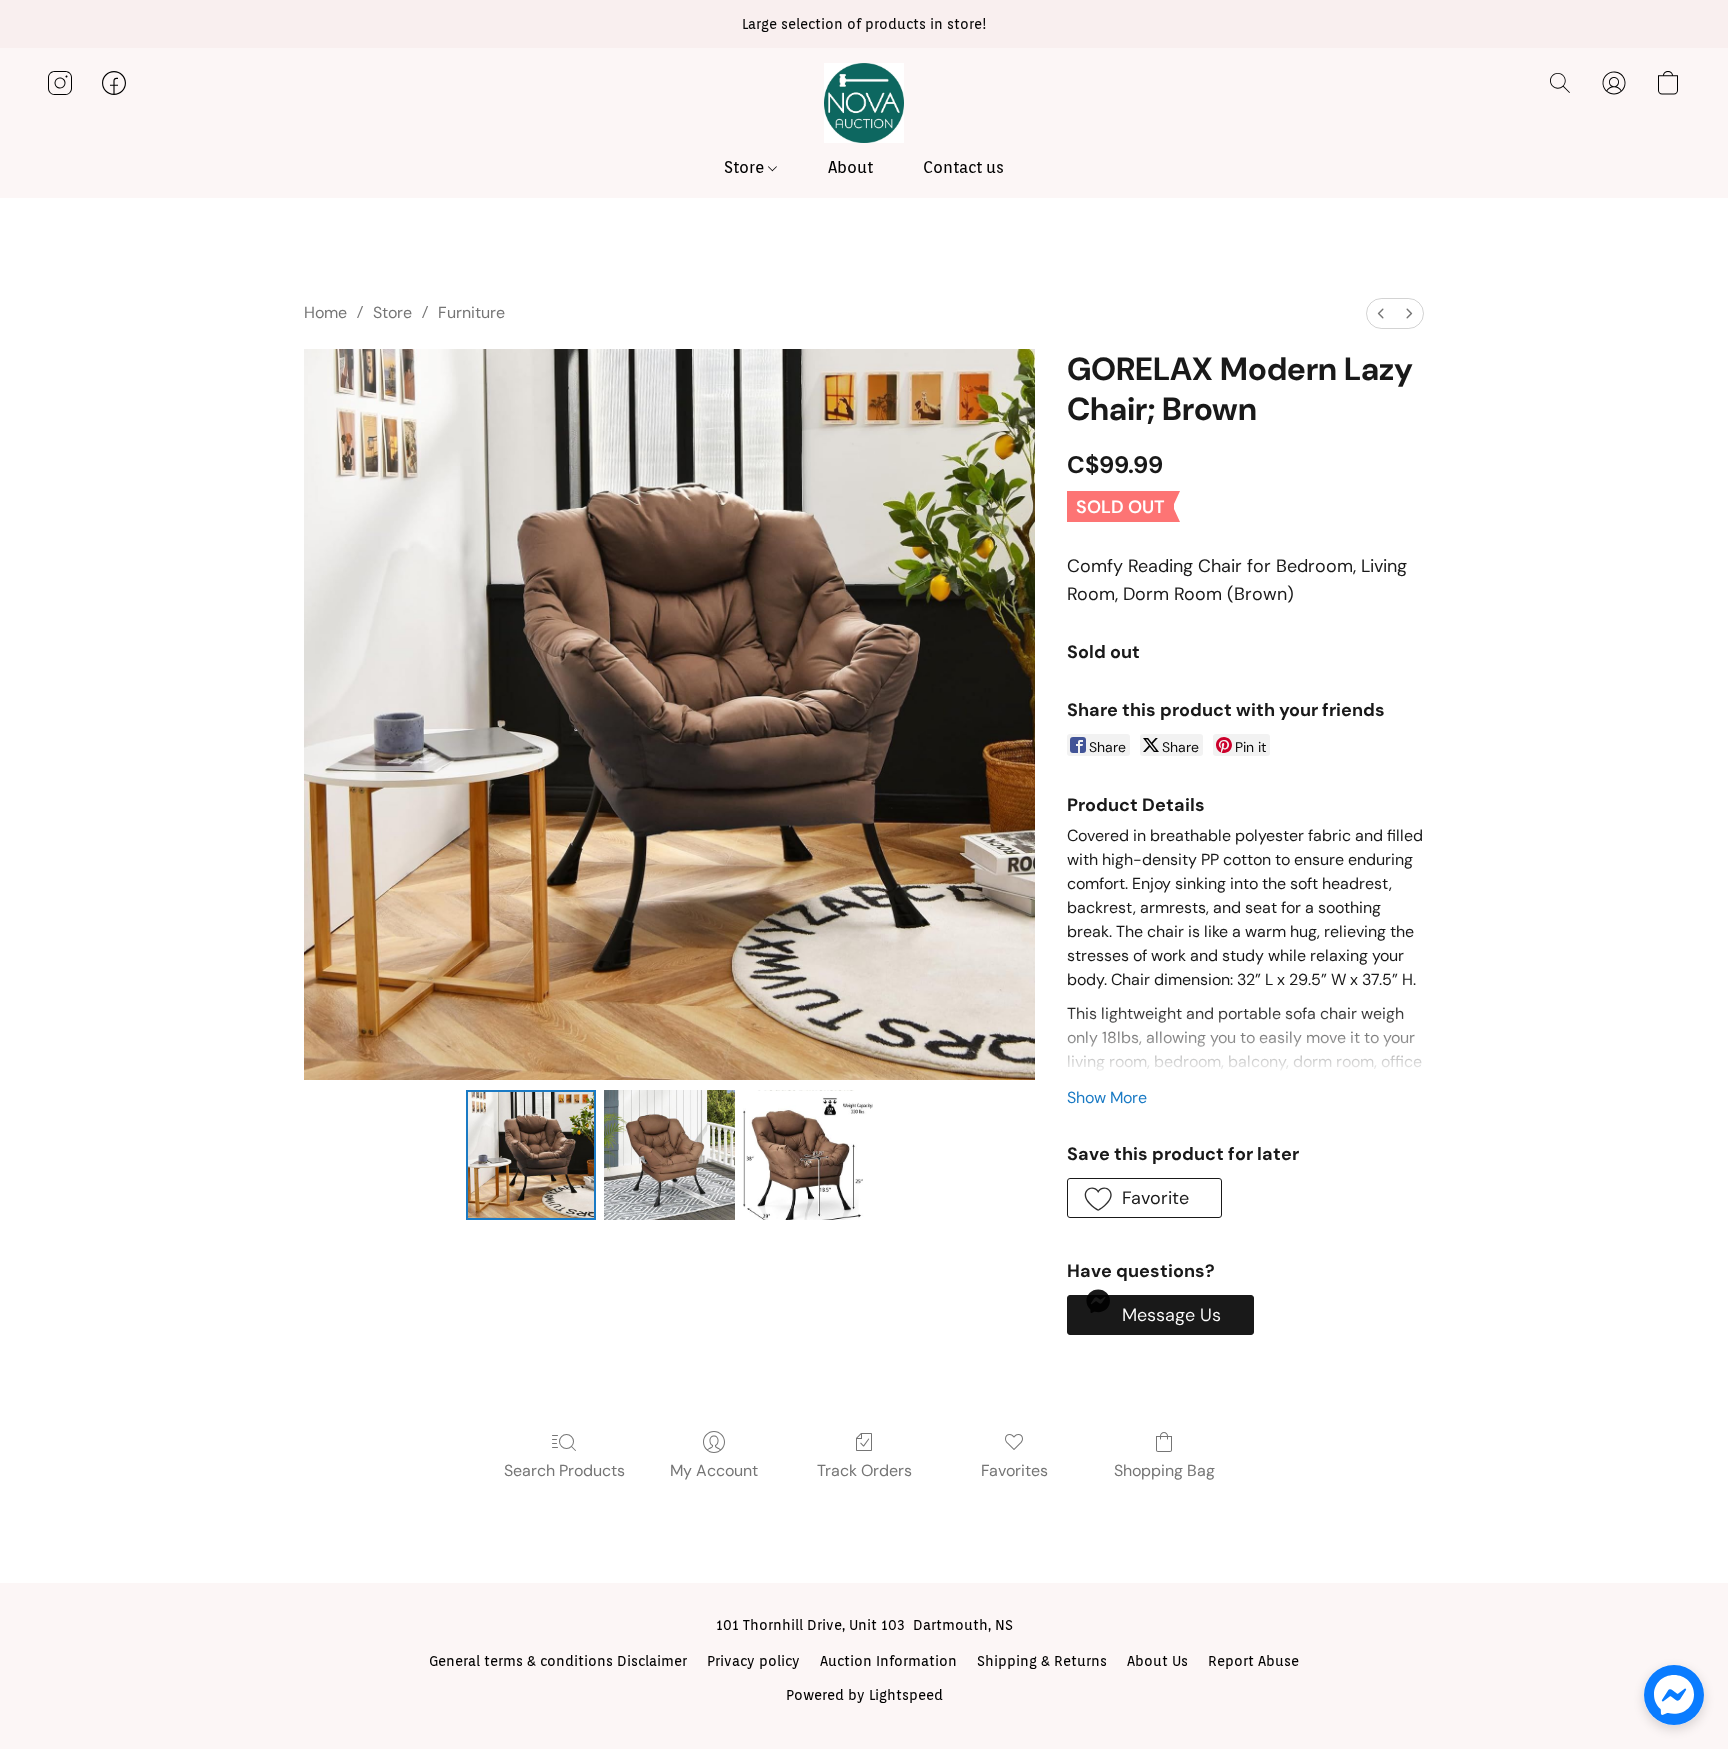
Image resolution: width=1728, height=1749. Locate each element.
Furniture (471, 312)
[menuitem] (1381, 313)
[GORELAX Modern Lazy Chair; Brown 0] (531, 1155)
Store (746, 167)
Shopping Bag (1164, 1470)
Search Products (564, 1470)
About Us (1157, 1661)
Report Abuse (1253, 1661)
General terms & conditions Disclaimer (558, 1661)
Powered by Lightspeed (864, 1695)
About (850, 167)
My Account (714, 1470)
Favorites (1014, 1470)
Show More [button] (1107, 1097)
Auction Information (888, 1661)
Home (325, 312)
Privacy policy (753, 1661)
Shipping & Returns (1042, 1661)
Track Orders (864, 1470)
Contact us (963, 167)
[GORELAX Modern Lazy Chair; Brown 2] (808, 1155)
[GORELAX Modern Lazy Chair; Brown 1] (669, 1155)
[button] (864, 103)
